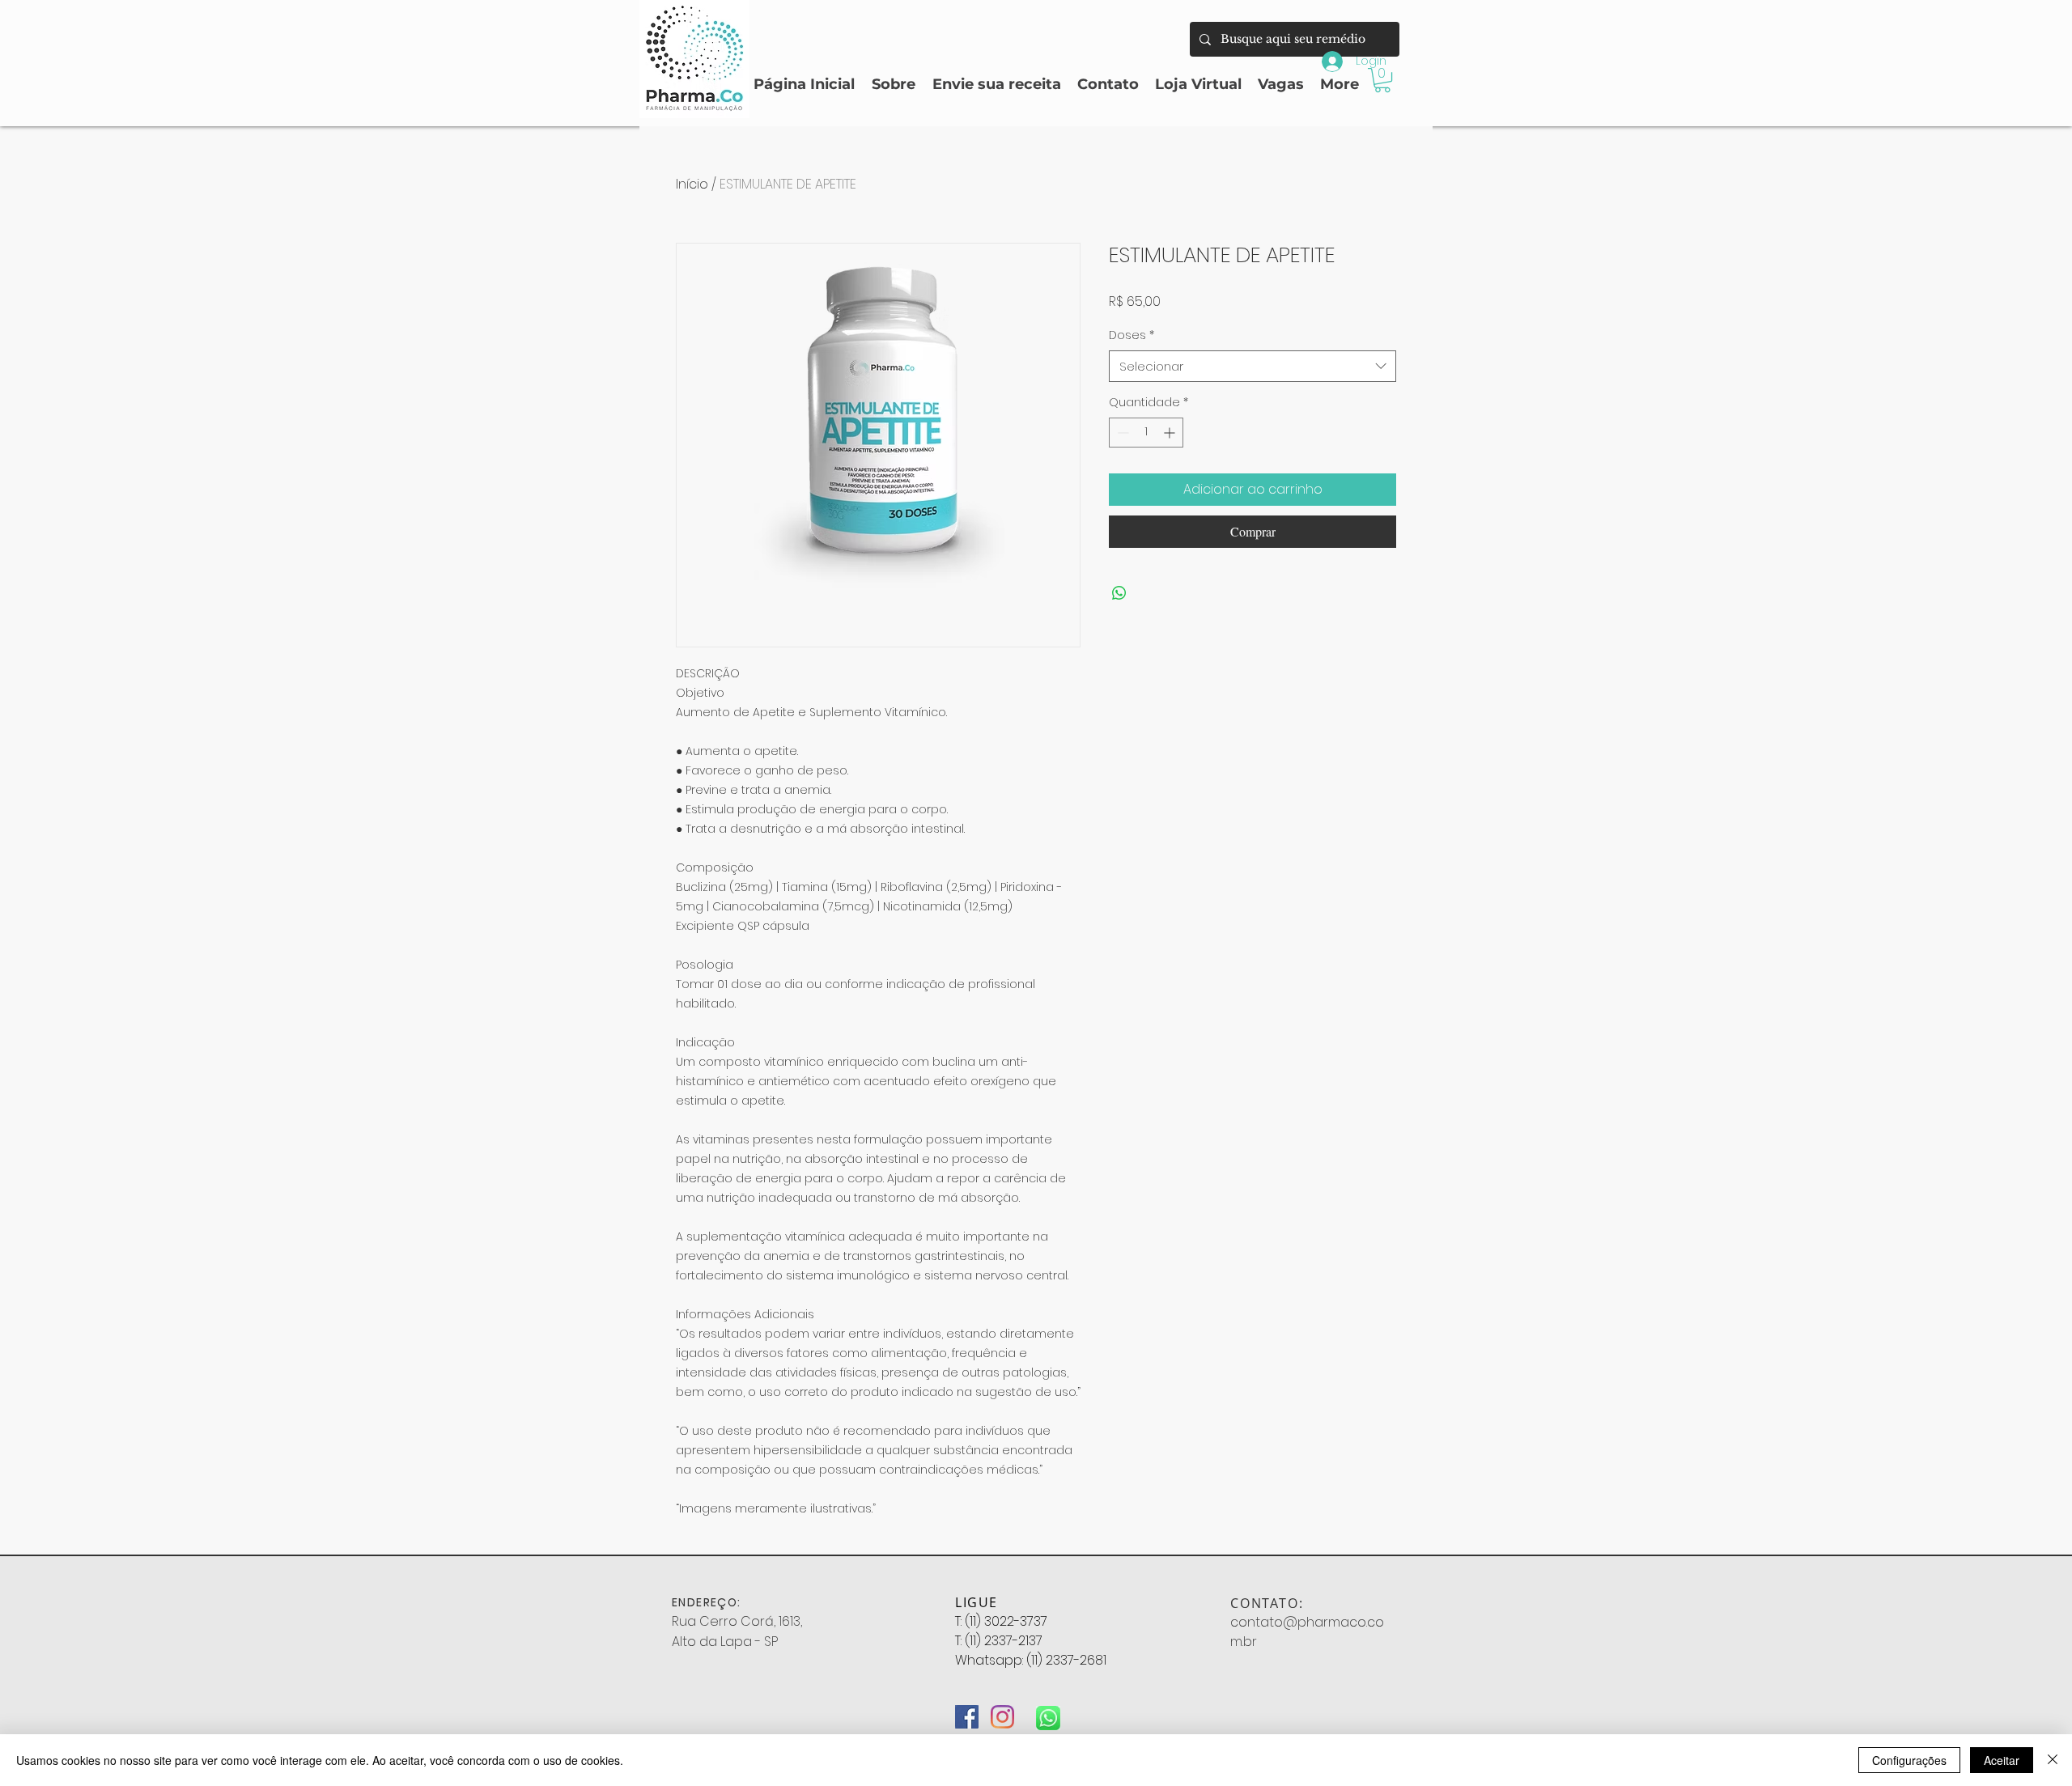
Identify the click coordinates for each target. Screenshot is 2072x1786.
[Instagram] (1002, 1717)
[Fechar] (2053, 1760)
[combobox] (1253, 366)
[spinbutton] (1146, 433)
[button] (1382, 80)
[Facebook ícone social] (967, 1717)
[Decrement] (1121, 433)
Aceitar (2002, 1760)
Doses (1132, 335)
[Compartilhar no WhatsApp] (1119, 593)
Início (692, 184)
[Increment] (1171, 433)
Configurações (1909, 1760)
